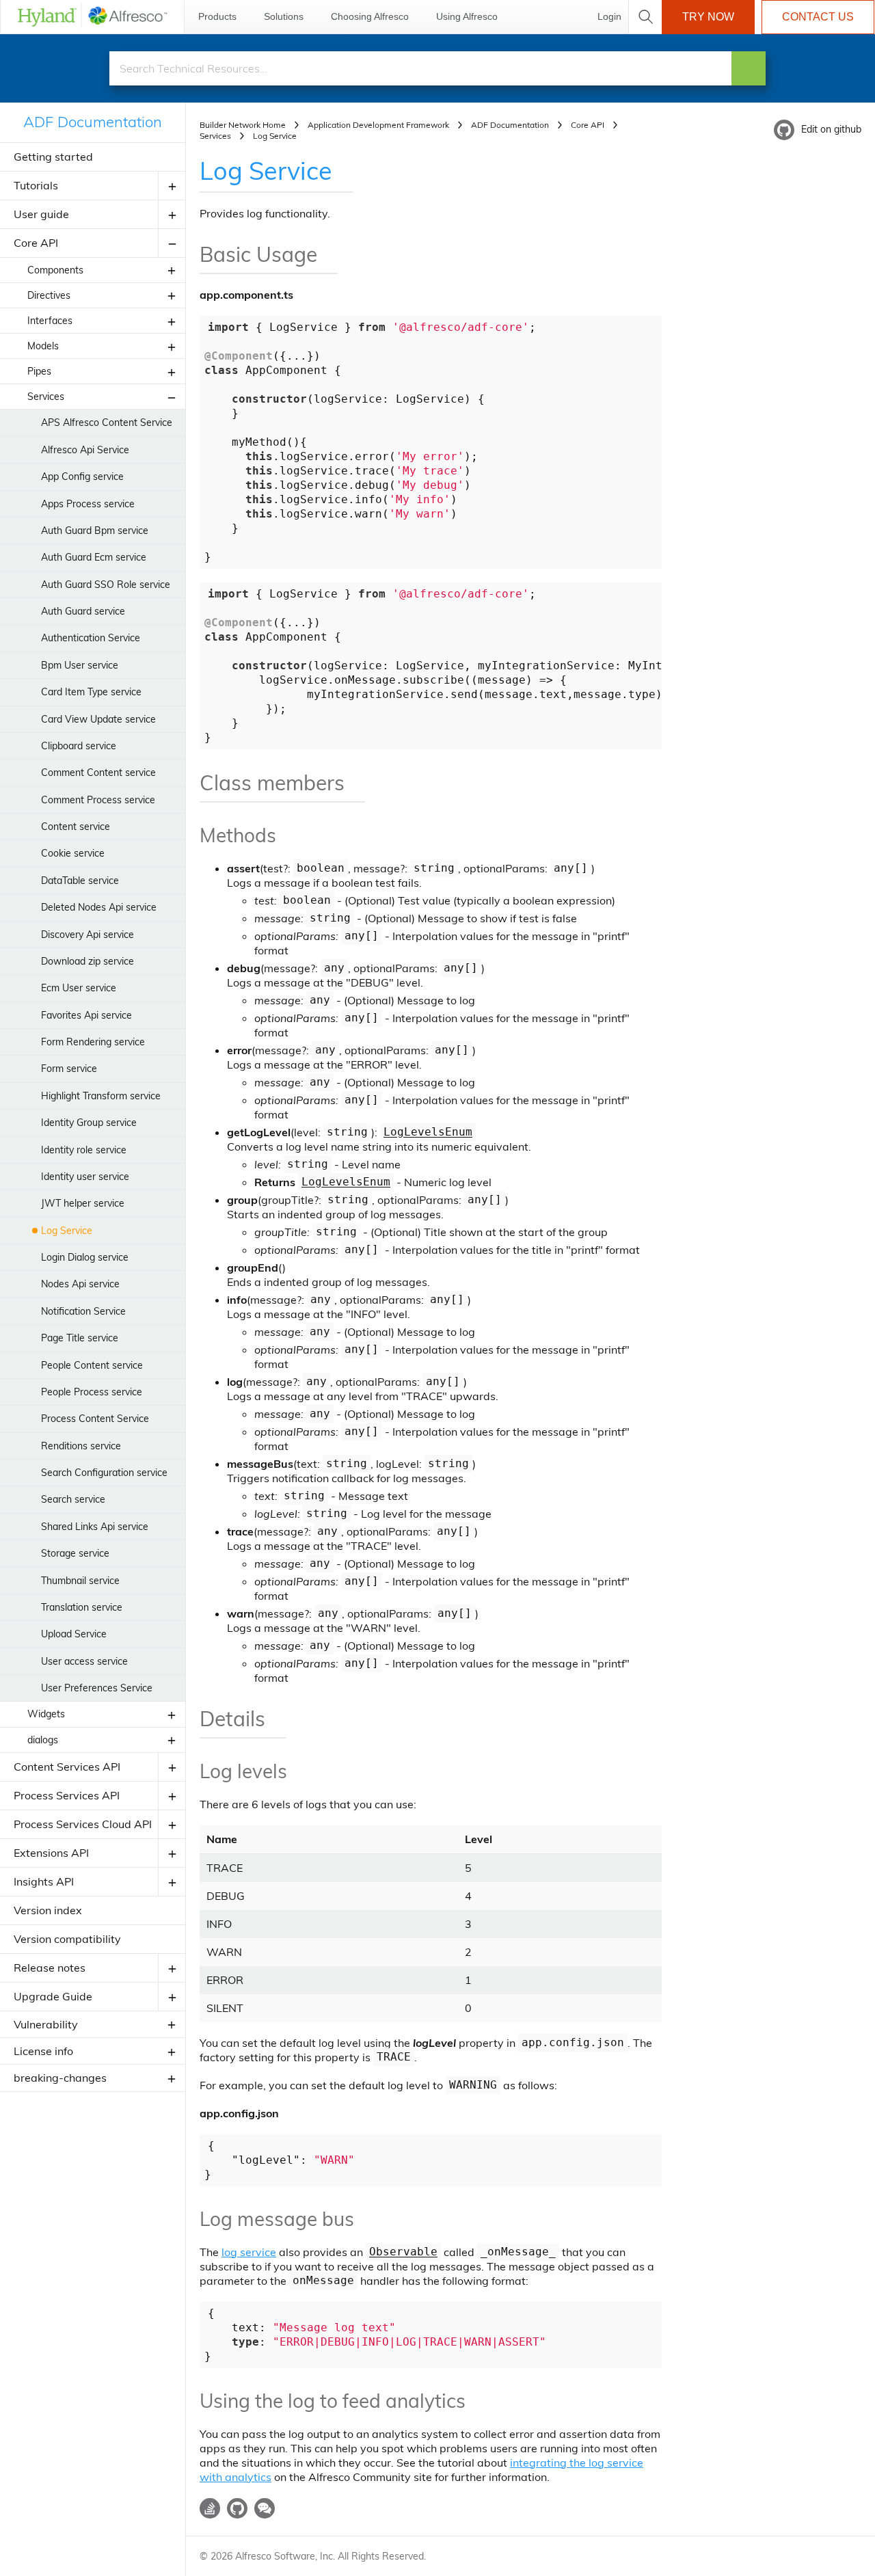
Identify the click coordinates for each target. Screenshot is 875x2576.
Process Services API (67, 1795)
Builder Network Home (243, 125)
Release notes (50, 1968)
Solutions (284, 16)
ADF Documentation (93, 122)
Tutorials (36, 185)
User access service (84, 1661)
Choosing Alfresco (370, 16)
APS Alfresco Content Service (107, 422)
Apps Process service (88, 504)
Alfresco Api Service (85, 450)
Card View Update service (98, 719)
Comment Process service (98, 800)
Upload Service (74, 1634)
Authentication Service (91, 638)
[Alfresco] (92, 17)
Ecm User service (79, 988)
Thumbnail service (80, 1581)
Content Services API (67, 1767)
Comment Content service (98, 773)
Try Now (708, 17)
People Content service (92, 1365)
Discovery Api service (87, 935)
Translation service (82, 1607)
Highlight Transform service (101, 1096)
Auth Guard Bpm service (95, 531)
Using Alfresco (467, 16)
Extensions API (51, 1853)
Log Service (67, 1231)
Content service (76, 827)
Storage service (75, 1553)
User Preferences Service (97, 1688)
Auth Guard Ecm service (94, 557)
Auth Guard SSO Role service (106, 585)
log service (249, 2252)
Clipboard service (79, 746)
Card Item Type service (91, 692)
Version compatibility (67, 1939)
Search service (73, 1499)
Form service (69, 1069)
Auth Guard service (83, 611)
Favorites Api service (86, 1015)
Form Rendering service (93, 1042)
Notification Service (83, 1311)
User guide (41, 214)
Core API (36, 243)
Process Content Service (95, 1419)
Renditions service (81, 1446)
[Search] (749, 68)
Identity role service (84, 1150)
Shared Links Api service (95, 1527)
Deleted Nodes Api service (99, 907)
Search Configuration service (104, 1473)
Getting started (53, 157)
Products (217, 16)
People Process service (92, 1392)
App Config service (82, 477)
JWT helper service (83, 1203)
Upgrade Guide (53, 1996)
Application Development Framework (378, 125)
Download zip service (87, 961)
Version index (48, 1910)
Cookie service (73, 853)
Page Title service (80, 1338)
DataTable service (80, 881)
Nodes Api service (80, 1284)
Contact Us (818, 17)
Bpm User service (80, 665)
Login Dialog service (85, 1257)
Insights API (44, 1881)
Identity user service (85, 1177)
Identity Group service (89, 1123)
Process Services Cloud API (83, 1824)
